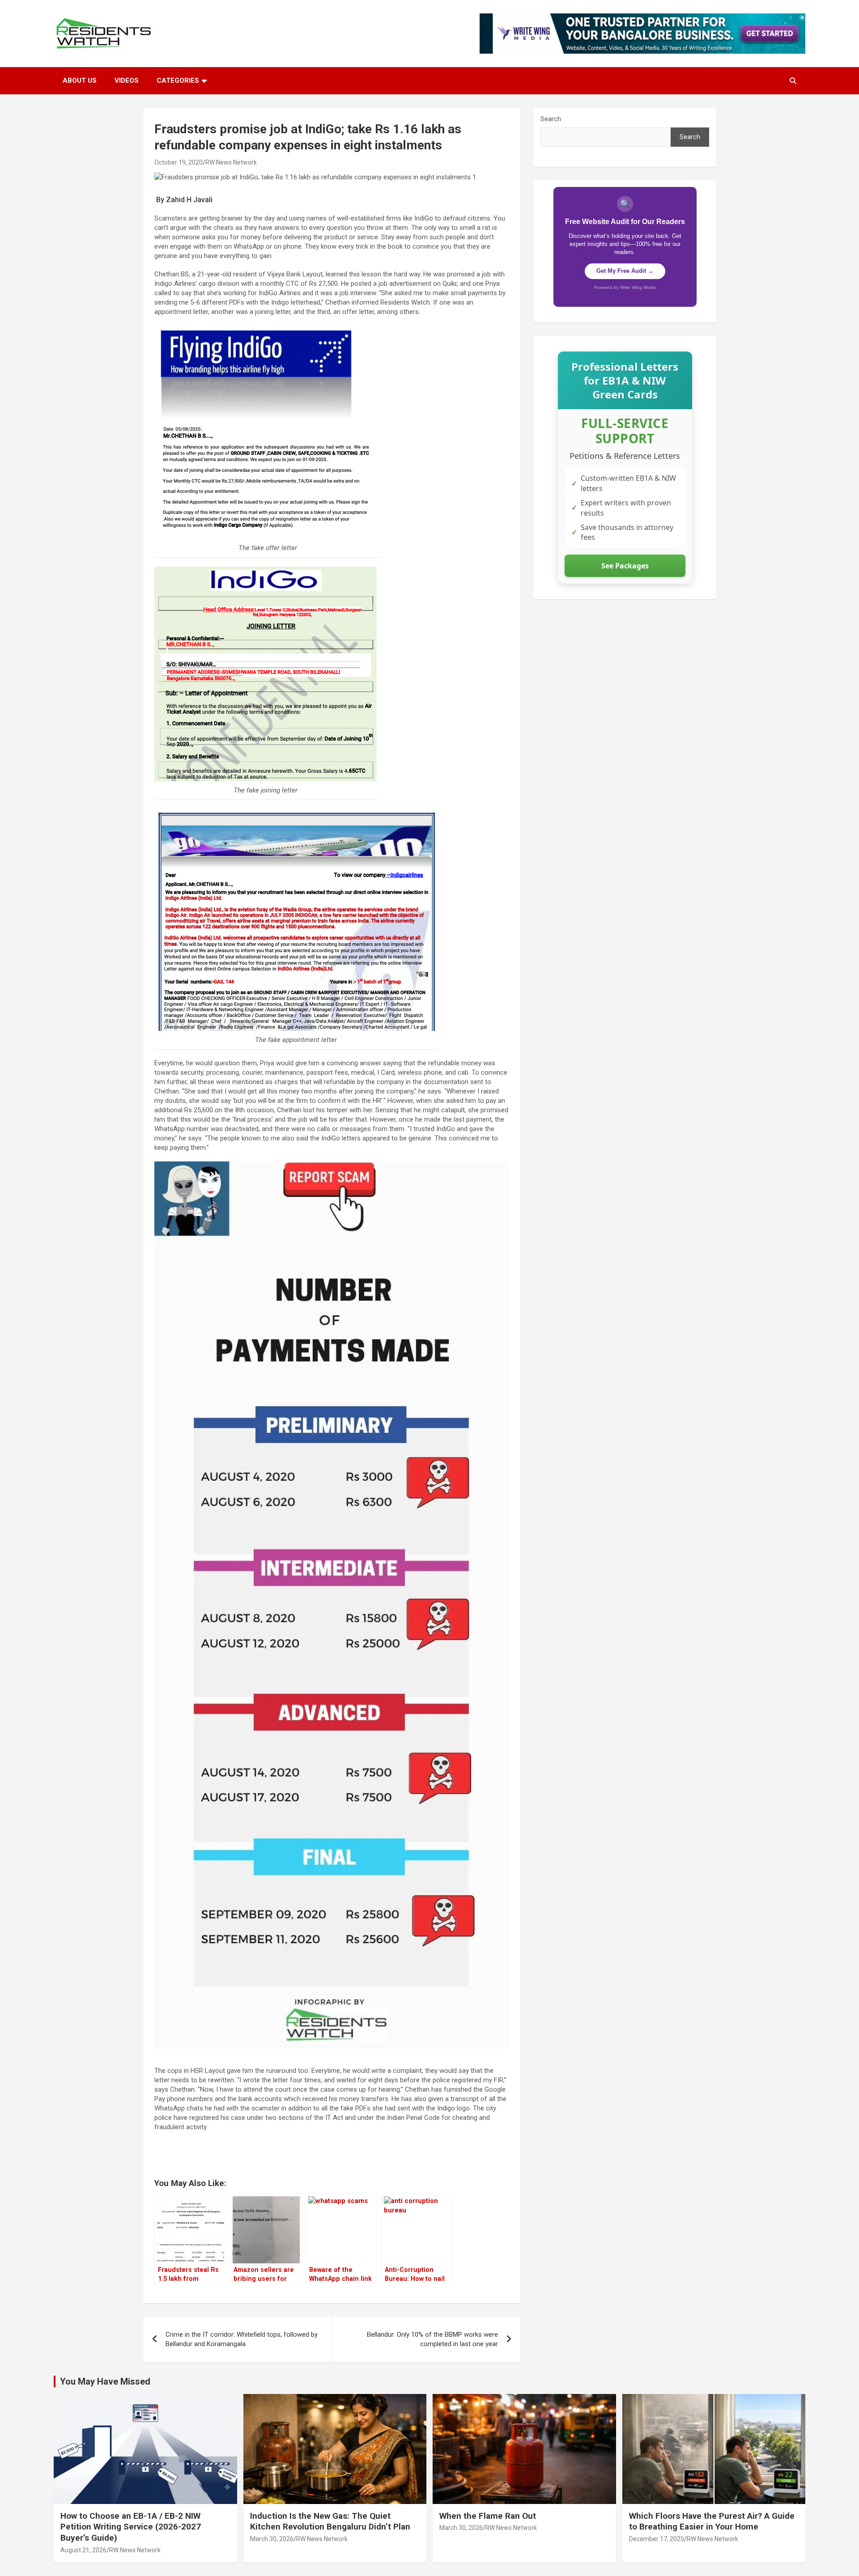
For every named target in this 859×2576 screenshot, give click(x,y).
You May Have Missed (105, 2381)
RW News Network (231, 162)
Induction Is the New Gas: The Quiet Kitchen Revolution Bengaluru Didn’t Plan (330, 2521)
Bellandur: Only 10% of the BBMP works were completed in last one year (432, 2339)
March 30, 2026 (272, 2539)
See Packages (625, 566)
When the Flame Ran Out (488, 2516)
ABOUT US (80, 80)
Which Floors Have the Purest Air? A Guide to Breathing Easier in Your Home (712, 2521)
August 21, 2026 (83, 2550)
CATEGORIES (178, 80)
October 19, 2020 (179, 162)
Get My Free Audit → (625, 271)
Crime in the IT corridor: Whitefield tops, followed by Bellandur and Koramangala (242, 2339)
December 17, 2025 (657, 2539)
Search (551, 119)
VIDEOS (127, 80)
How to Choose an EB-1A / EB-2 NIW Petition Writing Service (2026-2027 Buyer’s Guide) (131, 2527)
